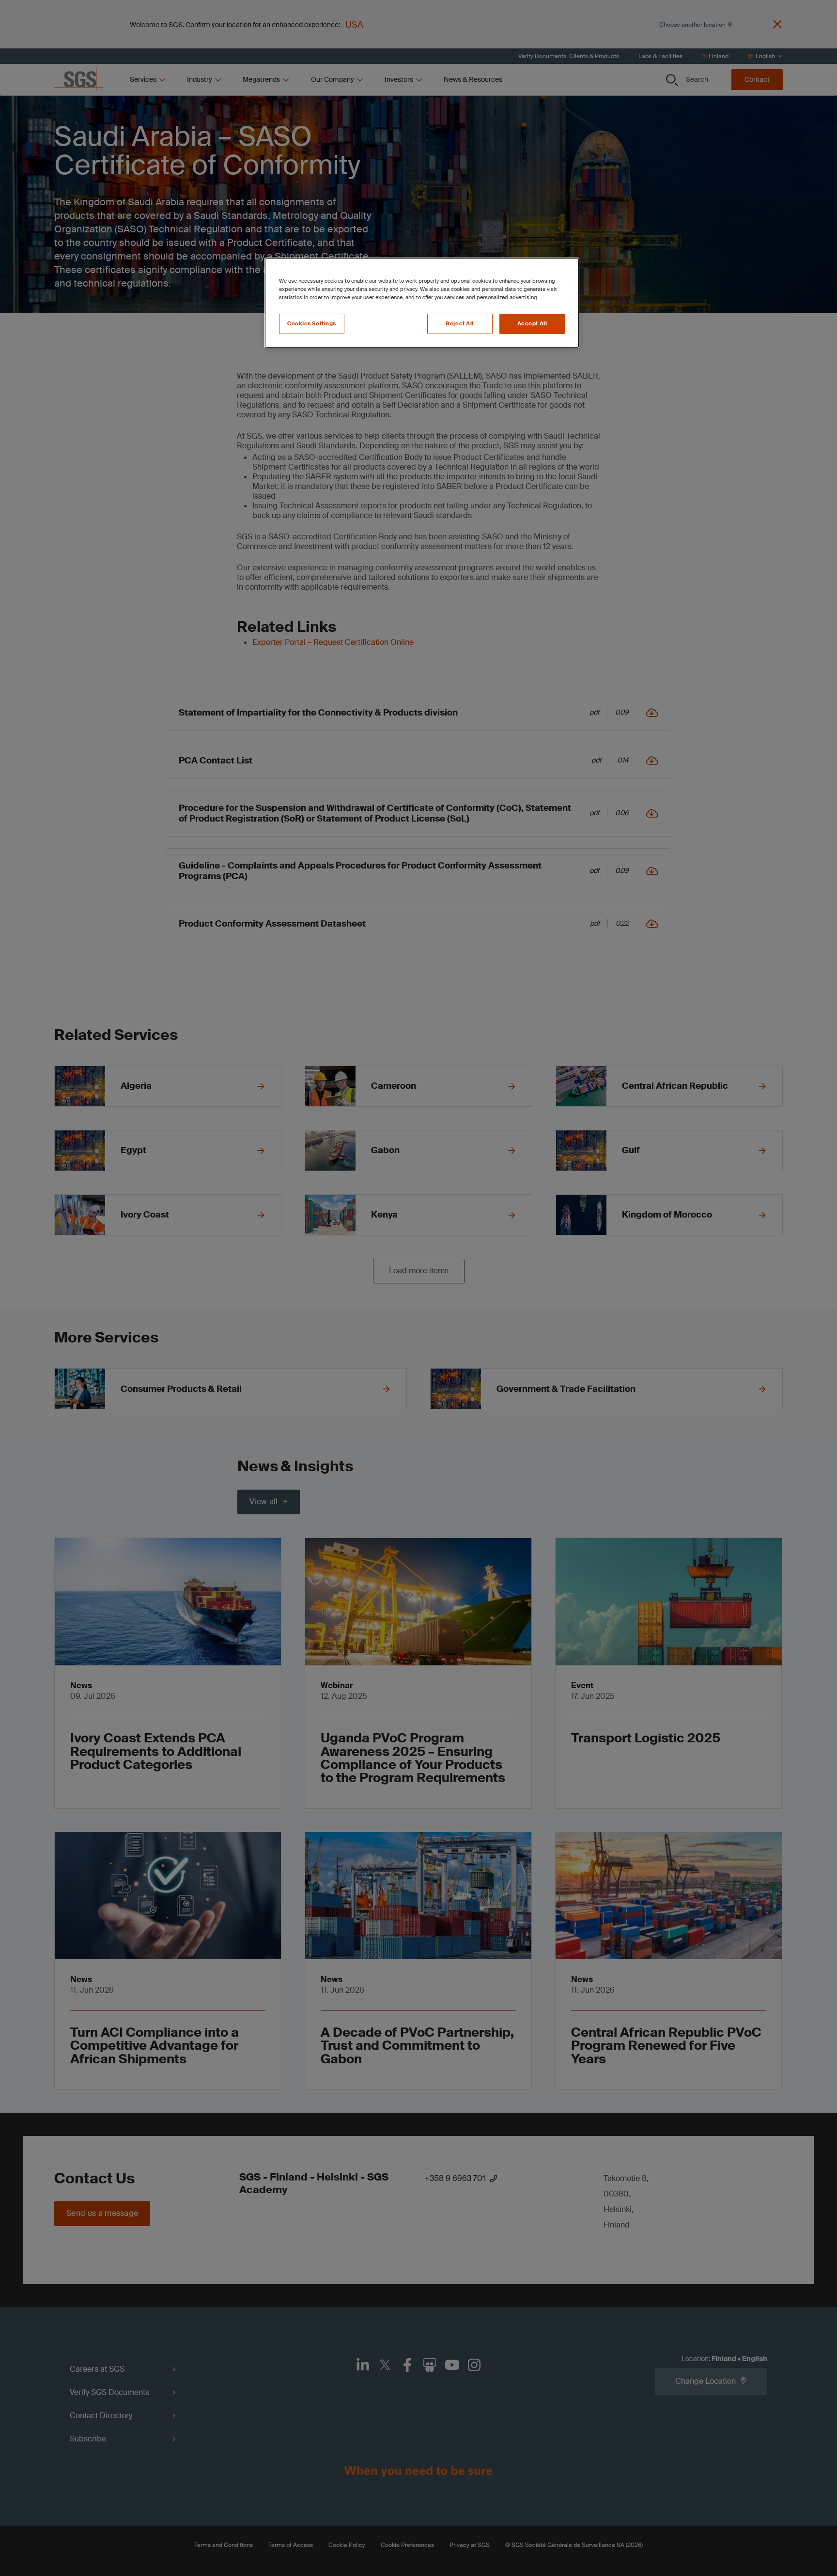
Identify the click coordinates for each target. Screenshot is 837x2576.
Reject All (460, 324)
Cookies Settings (312, 324)
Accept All (532, 324)
